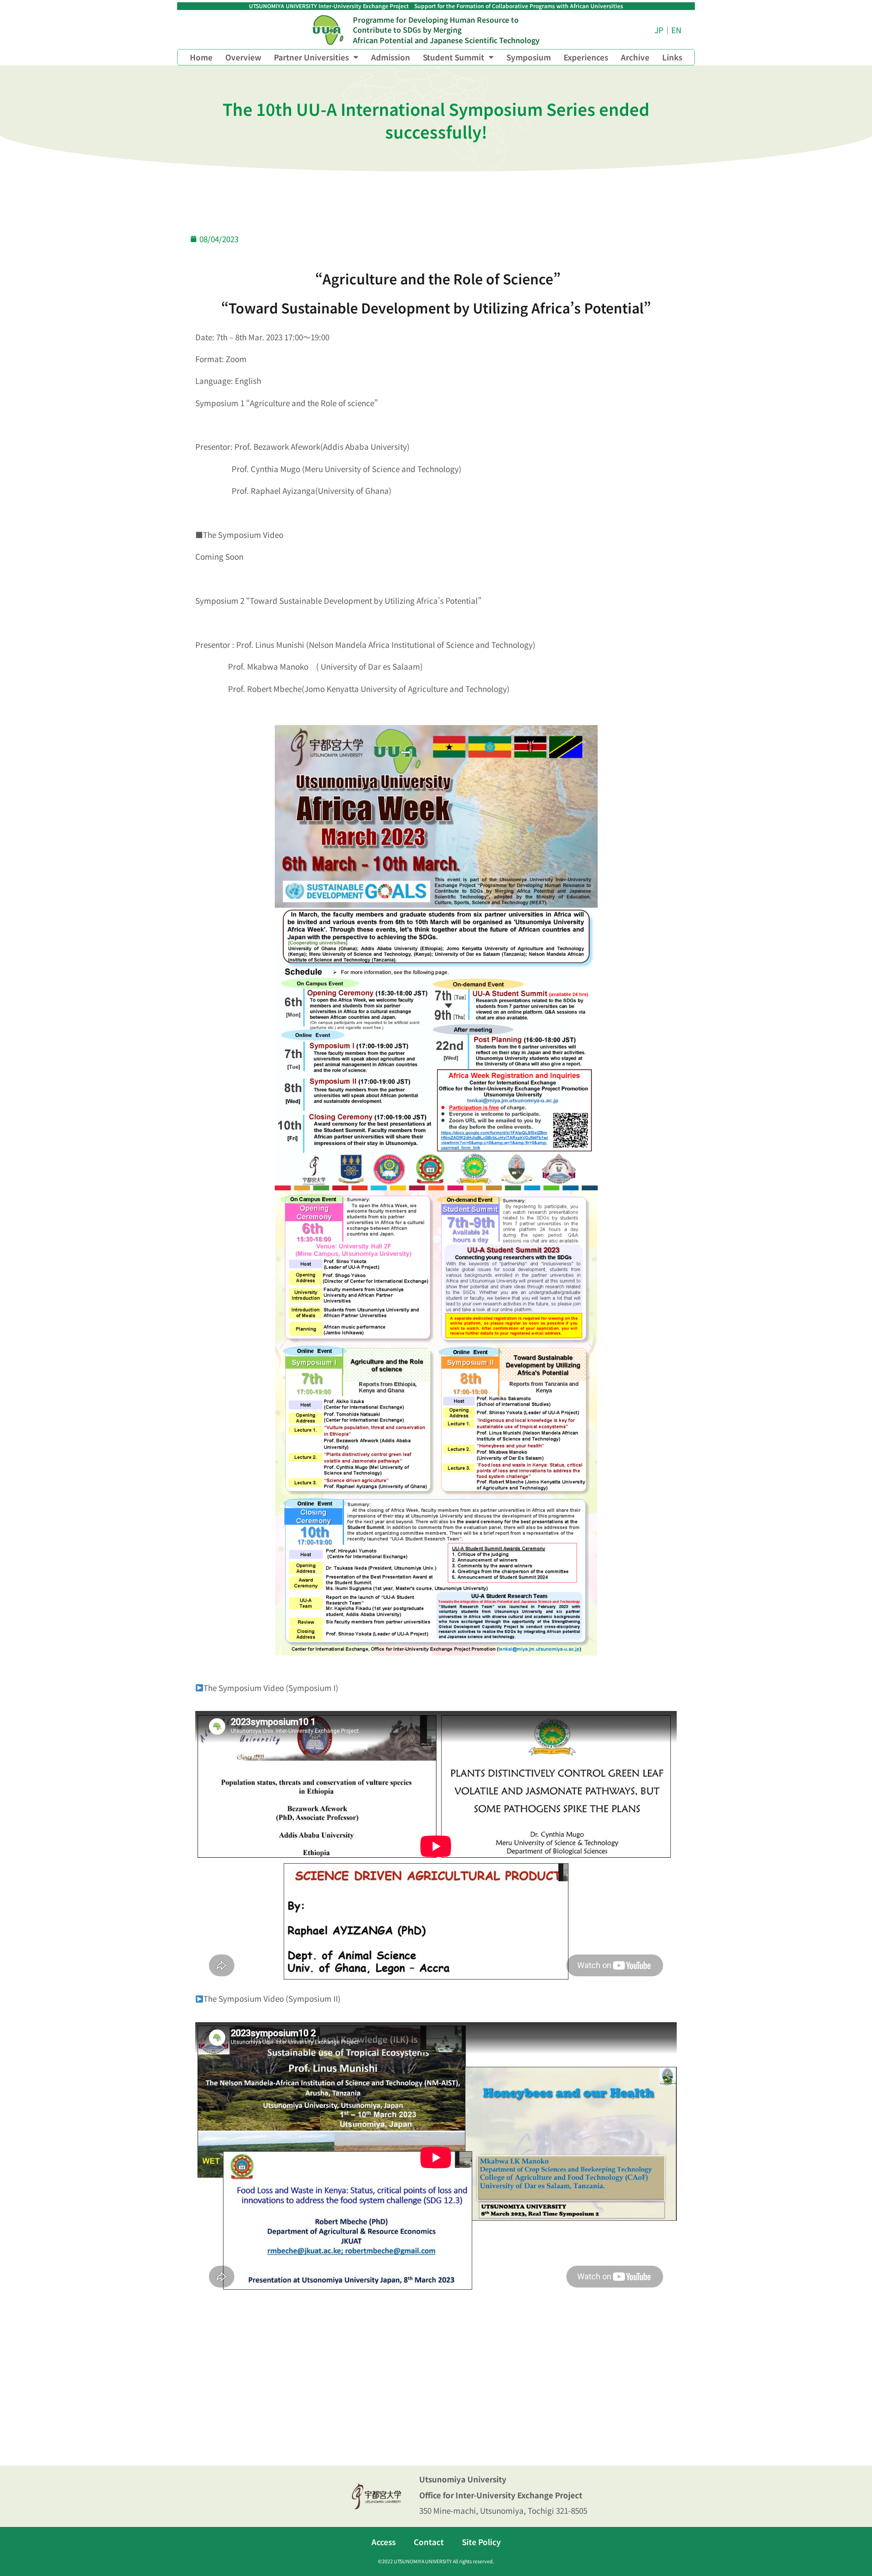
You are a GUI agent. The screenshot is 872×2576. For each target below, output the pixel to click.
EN (676, 30)
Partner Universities (311, 57)
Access (384, 2542)
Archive (635, 57)
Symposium (529, 57)
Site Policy (481, 2542)
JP (659, 30)
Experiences (586, 57)
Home (201, 57)
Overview (243, 57)
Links (672, 57)
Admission (391, 57)
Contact (429, 2542)
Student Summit (453, 57)
